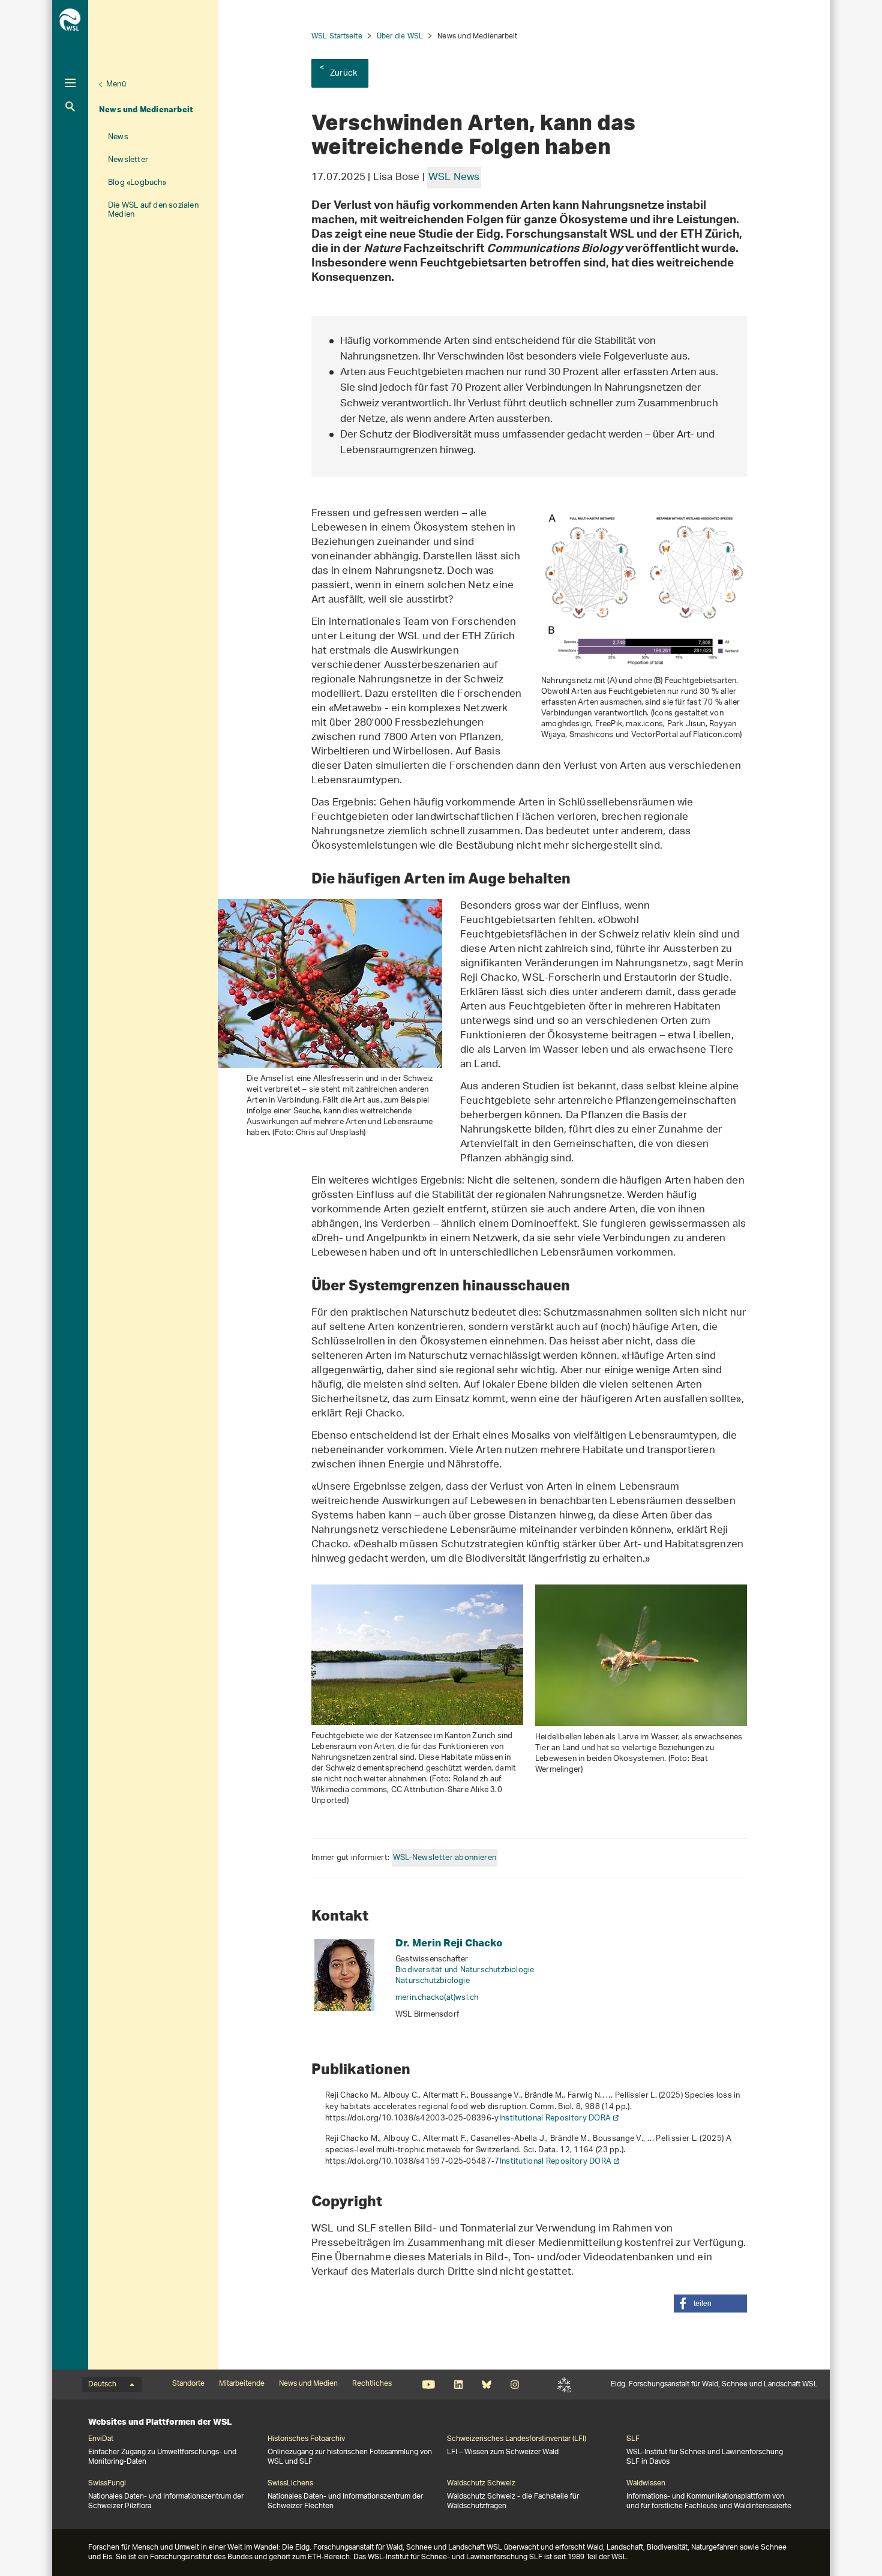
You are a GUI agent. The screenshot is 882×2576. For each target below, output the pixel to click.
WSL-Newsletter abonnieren (445, 1858)
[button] (710, 2304)
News (118, 137)
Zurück (343, 74)
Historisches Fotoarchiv (306, 2439)
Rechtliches (372, 2384)
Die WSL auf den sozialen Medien (153, 210)
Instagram (514, 2385)
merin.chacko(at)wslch (437, 1998)
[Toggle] (70, 83)
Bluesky (486, 2385)
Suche (70, 107)
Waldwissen (646, 2484)
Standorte (188, 2384)
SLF (564, 2385)
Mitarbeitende (242, 2384)
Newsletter (128, 160)
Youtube (429, 2385)
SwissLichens (290, 2484)
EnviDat (101, 2439)
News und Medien (308, 2384)
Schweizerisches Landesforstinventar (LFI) (517, 2439)
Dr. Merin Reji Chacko (449, 1943)
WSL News (454, 178)
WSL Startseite (337, 36)
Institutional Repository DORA (555, 2118)
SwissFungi (107, 2484)
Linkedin (458, 2385)
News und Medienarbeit (146, 109)
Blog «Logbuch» (137, 183)
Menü (116, 84)
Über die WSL (400, 36)
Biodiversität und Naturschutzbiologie (465, 1970)
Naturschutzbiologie (433, 1981)
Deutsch (102, 2385)
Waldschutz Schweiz (481, 2484)
